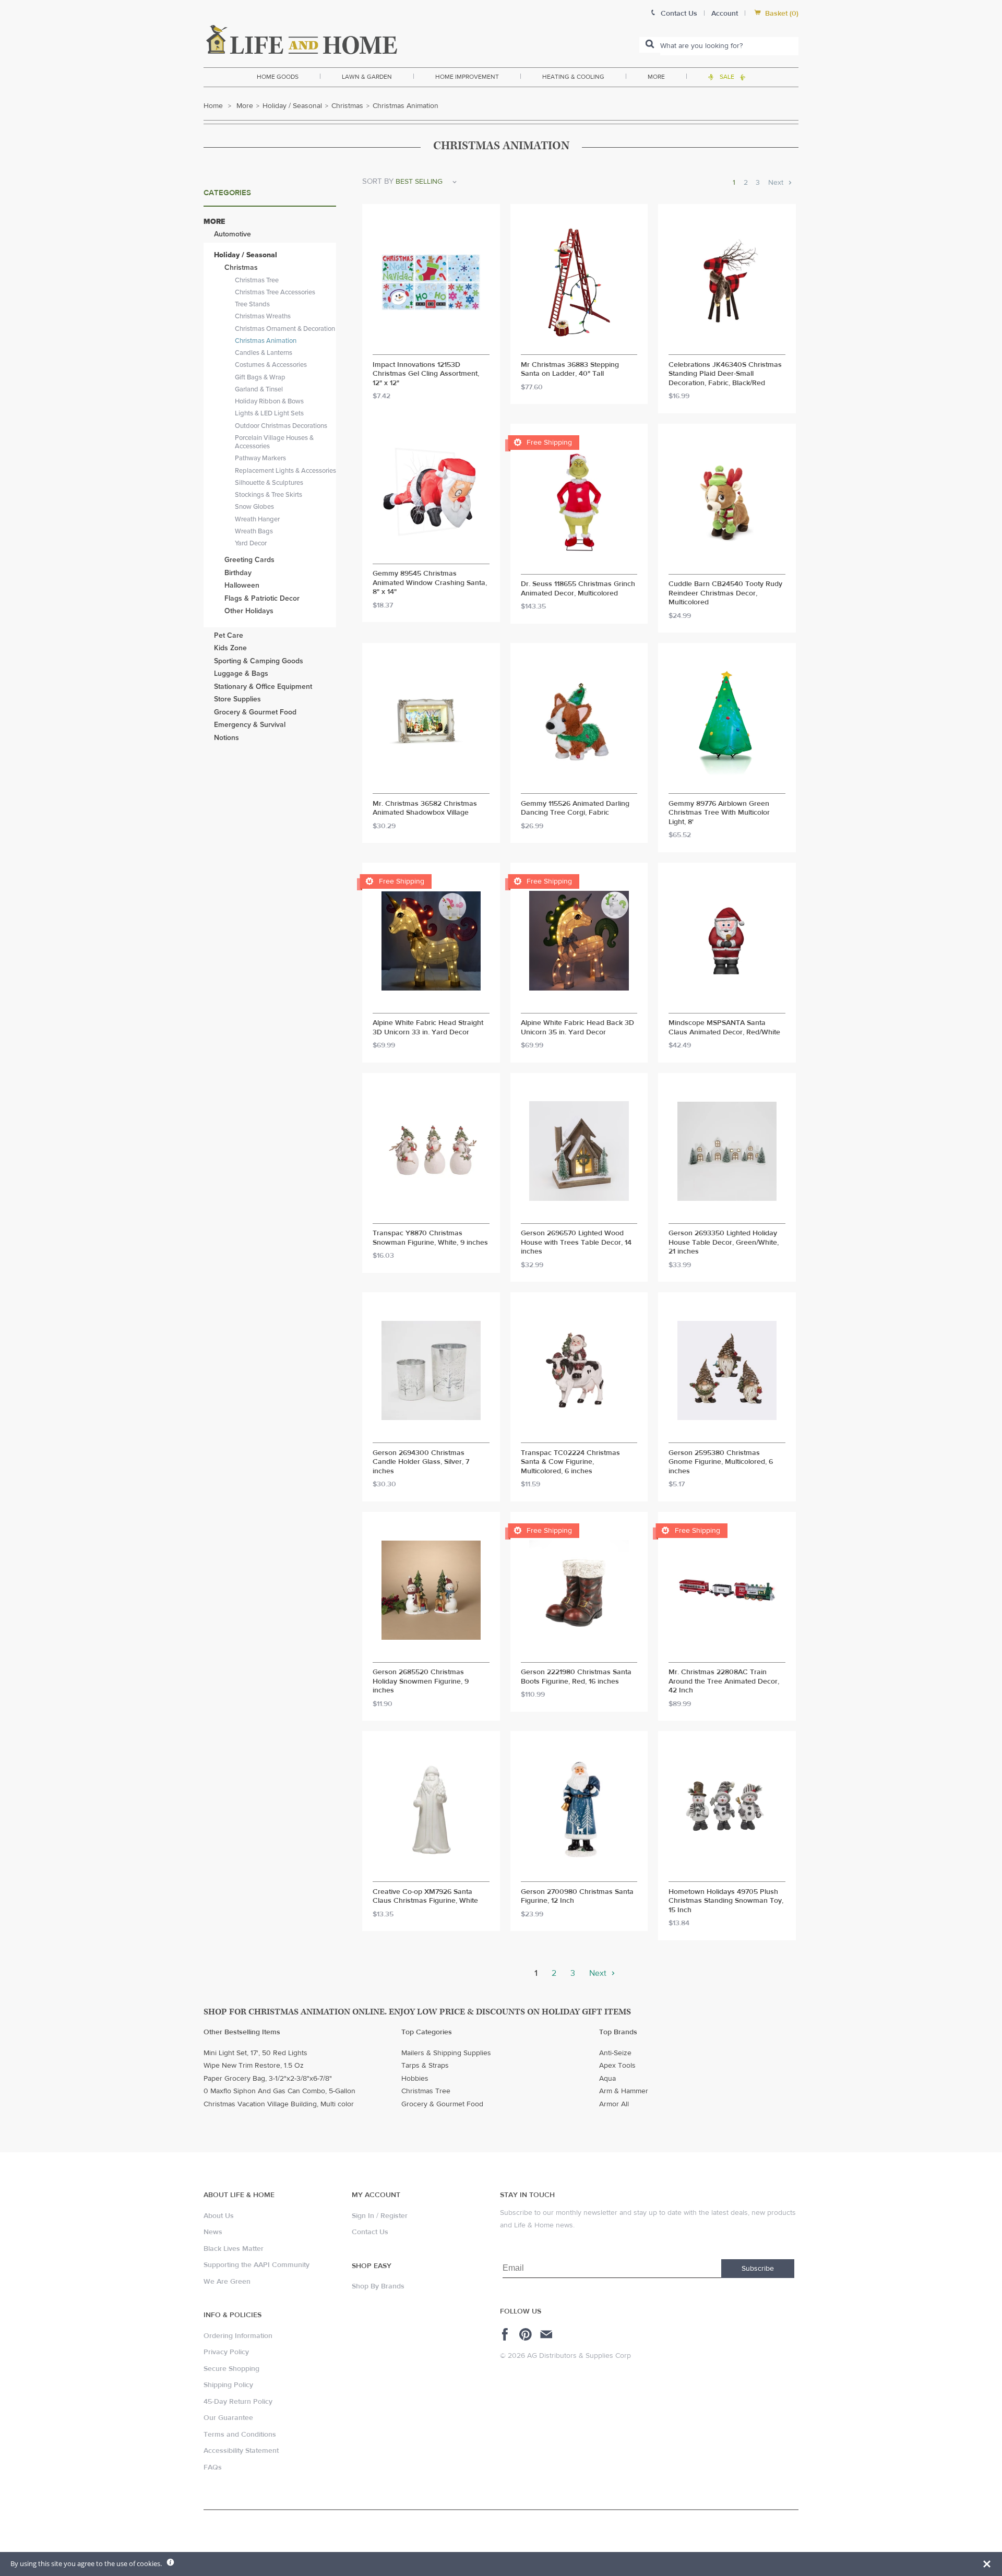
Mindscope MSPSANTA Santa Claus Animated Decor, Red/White (724, 1028)
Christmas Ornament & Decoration (285, 329)
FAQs (213, 2467)
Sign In (363, 2216)
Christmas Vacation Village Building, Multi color (279, 2104)
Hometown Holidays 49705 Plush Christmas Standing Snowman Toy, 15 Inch (726, 1901)
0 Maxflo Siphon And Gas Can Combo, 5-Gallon (279, 2091)
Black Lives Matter (234, 2249)
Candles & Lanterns (264, 353)
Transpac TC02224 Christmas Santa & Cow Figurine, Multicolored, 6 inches (570, 1462)
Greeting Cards (249, 560)
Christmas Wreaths (263, 316)
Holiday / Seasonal (292, 106)
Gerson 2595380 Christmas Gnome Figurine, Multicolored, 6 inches (721, 1462)
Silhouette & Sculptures (269, 483)
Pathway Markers (260, 458)
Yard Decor (251, 543)
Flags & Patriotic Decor (262, 598)
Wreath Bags (254, 531)
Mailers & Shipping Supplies (446, 2053)
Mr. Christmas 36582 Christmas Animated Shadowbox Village (425, 809)
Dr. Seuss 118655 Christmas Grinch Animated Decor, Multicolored (578, 589)
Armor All (614, 2104)
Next (777, 183)
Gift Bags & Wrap (260, 377)
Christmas (347, 106)
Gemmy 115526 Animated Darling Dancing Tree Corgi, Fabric (575, 809)
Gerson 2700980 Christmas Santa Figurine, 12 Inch (577, 1897)
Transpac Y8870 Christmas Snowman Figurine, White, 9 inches (430, 1238)
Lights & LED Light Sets (269, 413)
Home (213, 106)
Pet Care (229, 635)
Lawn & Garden (367, 77)
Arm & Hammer (624, 2091)
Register (394, 2216)
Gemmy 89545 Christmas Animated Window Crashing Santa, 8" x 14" (430, 583)
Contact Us (370, 2232)
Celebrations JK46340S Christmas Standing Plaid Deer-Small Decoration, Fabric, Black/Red (725, 374)
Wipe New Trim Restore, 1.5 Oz (254, 2066)
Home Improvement (467, 77)
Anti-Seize (615, 2053)
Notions (226, 738)
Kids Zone (230, 648)
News (213, 2232)
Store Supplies (237, 699)
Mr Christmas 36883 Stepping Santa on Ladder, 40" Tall (570, 370)
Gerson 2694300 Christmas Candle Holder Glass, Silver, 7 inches (421, 1462)
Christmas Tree (257, 280)
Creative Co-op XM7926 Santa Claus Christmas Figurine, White (425, 1897)
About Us (219, 2216)
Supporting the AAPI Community (257, 2265)
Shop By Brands (378, 2286)
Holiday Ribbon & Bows (269, 401)
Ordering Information (238, 2336)
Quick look (431, 345)
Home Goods (278, 77)
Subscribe (758, 2269)
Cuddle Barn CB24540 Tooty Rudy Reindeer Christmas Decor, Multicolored (725, 593)
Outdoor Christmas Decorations (281, 426)
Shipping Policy (228, 2385)
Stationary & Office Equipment (263, 687)
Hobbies (415, 2079)
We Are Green (227, 2282)
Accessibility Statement (241, 2451)
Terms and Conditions (240, 2435)
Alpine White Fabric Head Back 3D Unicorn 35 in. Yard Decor (577, 1028)
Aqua (607, 2079)
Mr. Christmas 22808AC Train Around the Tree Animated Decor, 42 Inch (724, 1681)
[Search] (650, 45)
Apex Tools (617, 2066)
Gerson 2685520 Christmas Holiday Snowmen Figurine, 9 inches (421, 1681)
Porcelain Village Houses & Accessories (274, 442)
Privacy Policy (226, 2352)
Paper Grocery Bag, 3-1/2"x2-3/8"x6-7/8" (268, 2079)
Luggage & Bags (241, 673)
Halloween (242, 585)
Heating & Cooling (573, 77)
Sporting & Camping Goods (259, 661)
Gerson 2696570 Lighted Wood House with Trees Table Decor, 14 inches (576, 1243)
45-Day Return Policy (238, 2402)
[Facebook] (506, 2334)
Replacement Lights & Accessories (285, 471)
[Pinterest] (527, 2334)
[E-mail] (547, 2334)
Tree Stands (252, 304)
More (656, 77)
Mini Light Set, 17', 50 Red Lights (255, 2053)
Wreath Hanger (257, 519)
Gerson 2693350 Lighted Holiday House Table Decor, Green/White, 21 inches (724, 1243)
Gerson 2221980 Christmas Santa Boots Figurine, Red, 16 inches (576, 1677)
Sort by (378, 181)
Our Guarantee (228, 2418)
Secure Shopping (231, 2369)
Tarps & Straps (425, 2066)
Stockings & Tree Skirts (269, 495)
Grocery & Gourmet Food (255, 712)
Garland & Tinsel (259, 389)
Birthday (238, 573)
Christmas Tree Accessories (275, 292)
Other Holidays (249, 611)
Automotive (232, 234)
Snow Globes (254, 507)
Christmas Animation (266, 341)
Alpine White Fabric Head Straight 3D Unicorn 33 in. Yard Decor (428, 1028)
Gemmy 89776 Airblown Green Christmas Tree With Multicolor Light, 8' (719, 813)
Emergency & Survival (250, 725)
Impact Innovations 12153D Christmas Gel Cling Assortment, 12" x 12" (426, 374)
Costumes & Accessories (271, 365)
